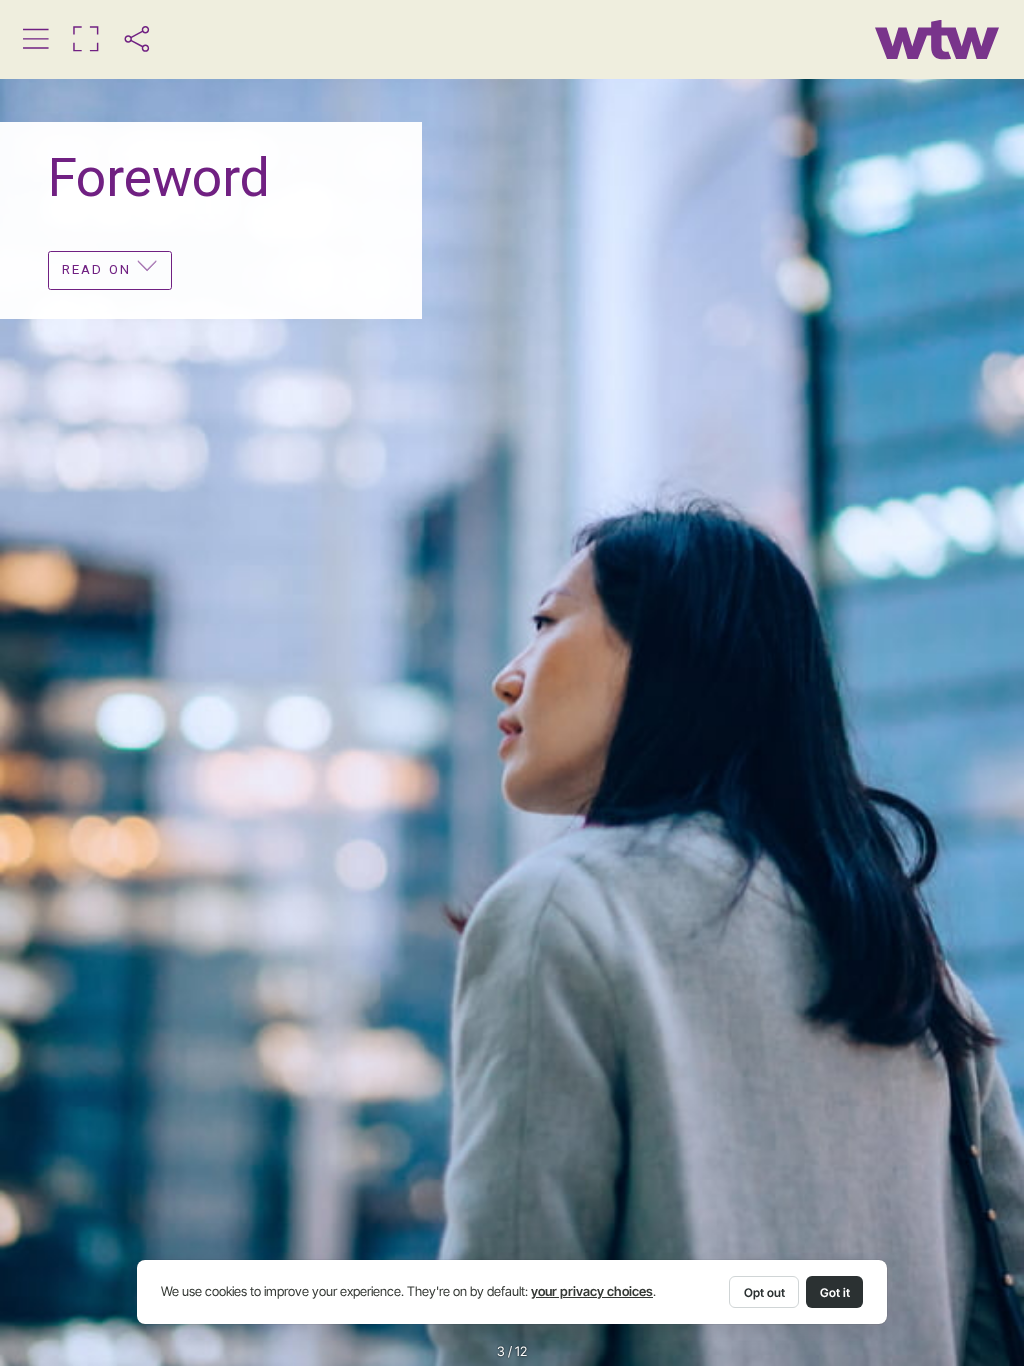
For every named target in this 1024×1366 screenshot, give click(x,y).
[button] (35, 38)
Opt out (764, 1292)
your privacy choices (592, 1291)
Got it (835, 1292)
